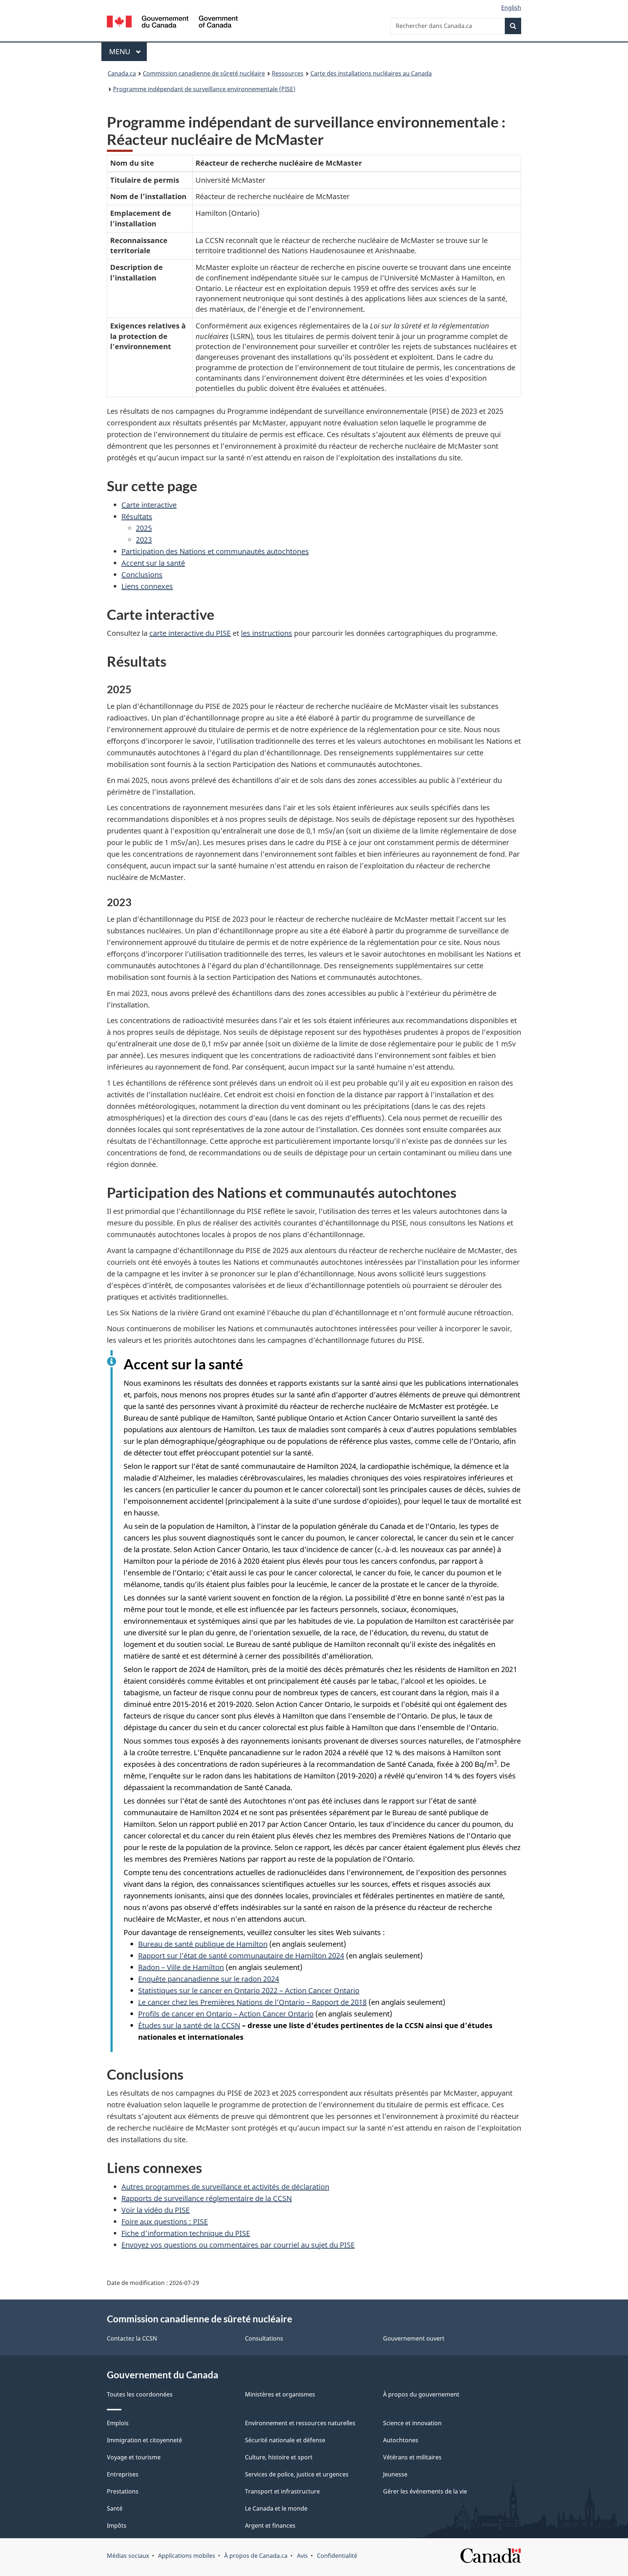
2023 (144, 540)
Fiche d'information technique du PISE (186, 2233)
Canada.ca (122, 73)
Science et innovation (412, 2423)
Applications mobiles (187, 2556)
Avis (302, 2556)
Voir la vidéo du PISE (156, 2210)
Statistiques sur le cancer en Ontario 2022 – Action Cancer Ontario (249, 1990)
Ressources (288, 73)
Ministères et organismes (280, 2394)
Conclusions (142, 575)
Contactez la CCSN (132, 2338)
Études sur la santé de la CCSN (189, 2025)
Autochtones (401, 2440)
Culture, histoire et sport (279, 2457)
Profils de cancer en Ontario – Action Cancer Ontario (226, 2014)
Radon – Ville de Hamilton (181, 1967)
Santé (115, 2508)
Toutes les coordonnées (140, 2394)
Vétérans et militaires (412, 2457)
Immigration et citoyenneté (144, 2440)
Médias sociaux (128, 2556)
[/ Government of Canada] (172, 23)
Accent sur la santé (153, 563)
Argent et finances (270, 2525)
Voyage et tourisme (134, 2457)
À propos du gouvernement (421, 2394)
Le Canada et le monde (276, 2508)
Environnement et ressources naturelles (300, 2423)
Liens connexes (147, 586)
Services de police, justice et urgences (297, 2474)
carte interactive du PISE (190, 633)
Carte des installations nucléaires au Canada (371, 73)
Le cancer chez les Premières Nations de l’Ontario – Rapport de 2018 (252, 2002)
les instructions (267, 633)
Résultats (137, 516)
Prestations (123, 2491)
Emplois (118, 2423)
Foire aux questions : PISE (165, 2222)
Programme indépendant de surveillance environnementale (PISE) (204, 89)
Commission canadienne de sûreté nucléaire (204, 73)
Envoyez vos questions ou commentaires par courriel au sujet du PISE (238, 2245)
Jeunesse (395, 2474)
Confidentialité (337, 2556)
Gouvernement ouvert (414, 2338)
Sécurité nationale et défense (285, 2440)
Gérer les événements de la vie (425, 2491)
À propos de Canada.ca (256, 2556)
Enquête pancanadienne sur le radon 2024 (209, 1979)
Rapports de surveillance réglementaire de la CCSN (207, 2198)
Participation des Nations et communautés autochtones (215, 551)
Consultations (264, 2338)
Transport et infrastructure (282, 2491)
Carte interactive (149, 505)
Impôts (117, 2525)
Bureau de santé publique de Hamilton (203, 1944)
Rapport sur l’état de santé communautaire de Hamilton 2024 (241, 1956)
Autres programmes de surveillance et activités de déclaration (225, 2187)
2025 (144, 528)
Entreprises (123, 2474)
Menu (128, 51)
